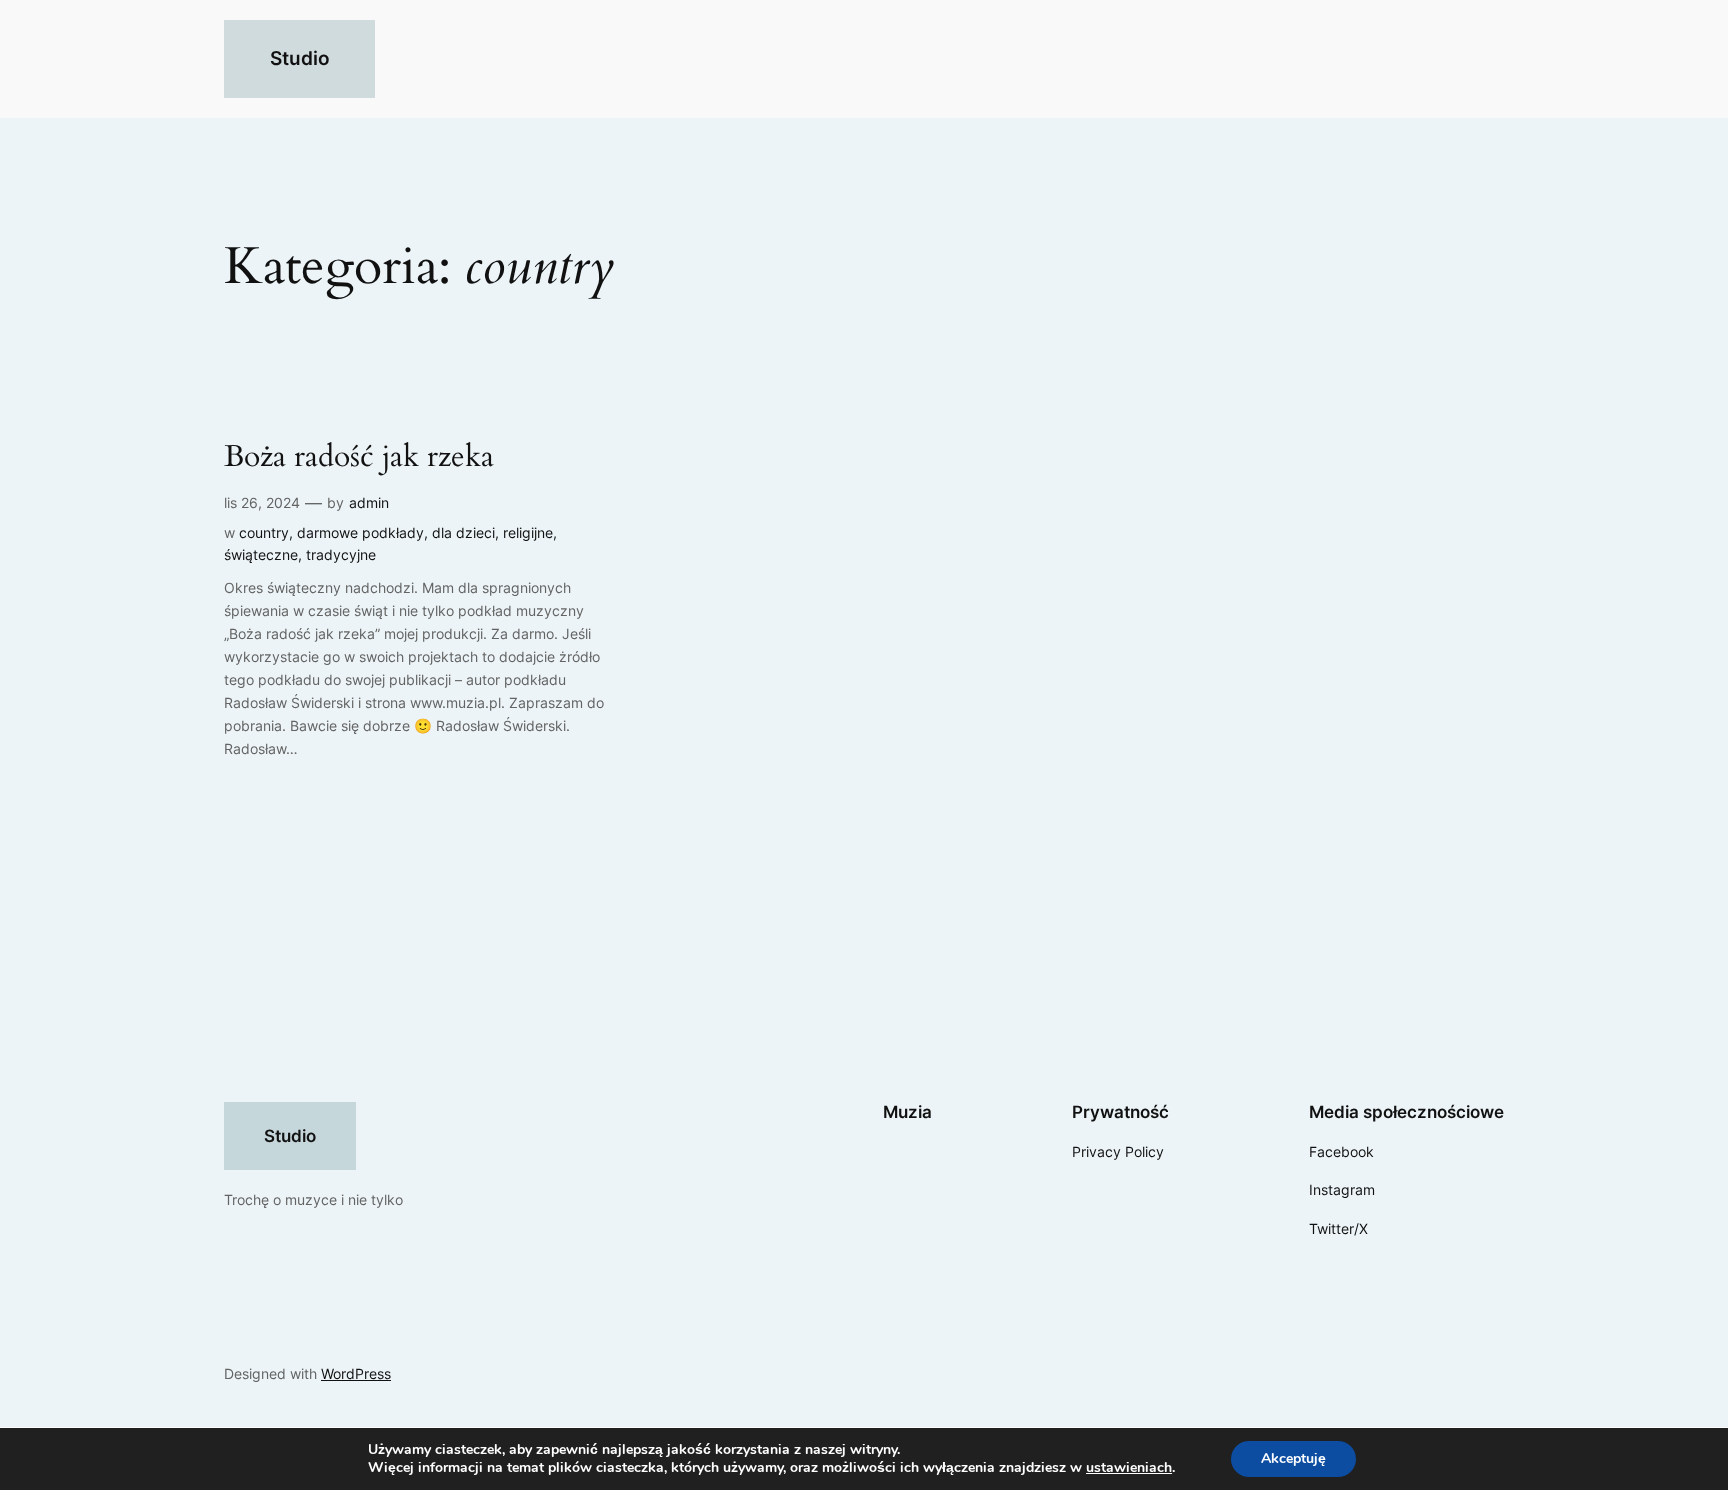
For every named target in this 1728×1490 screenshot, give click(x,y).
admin (369, 502)
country (264, 532)
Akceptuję (1293, 1458)
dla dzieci (463, 532)
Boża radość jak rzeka (359, 458)
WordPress (356, 1373)
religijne (528, 532)
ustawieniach (1129, 1468)
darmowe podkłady (360, 532)
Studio (300, 58)
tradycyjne (341, 554)
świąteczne (261, 554)
